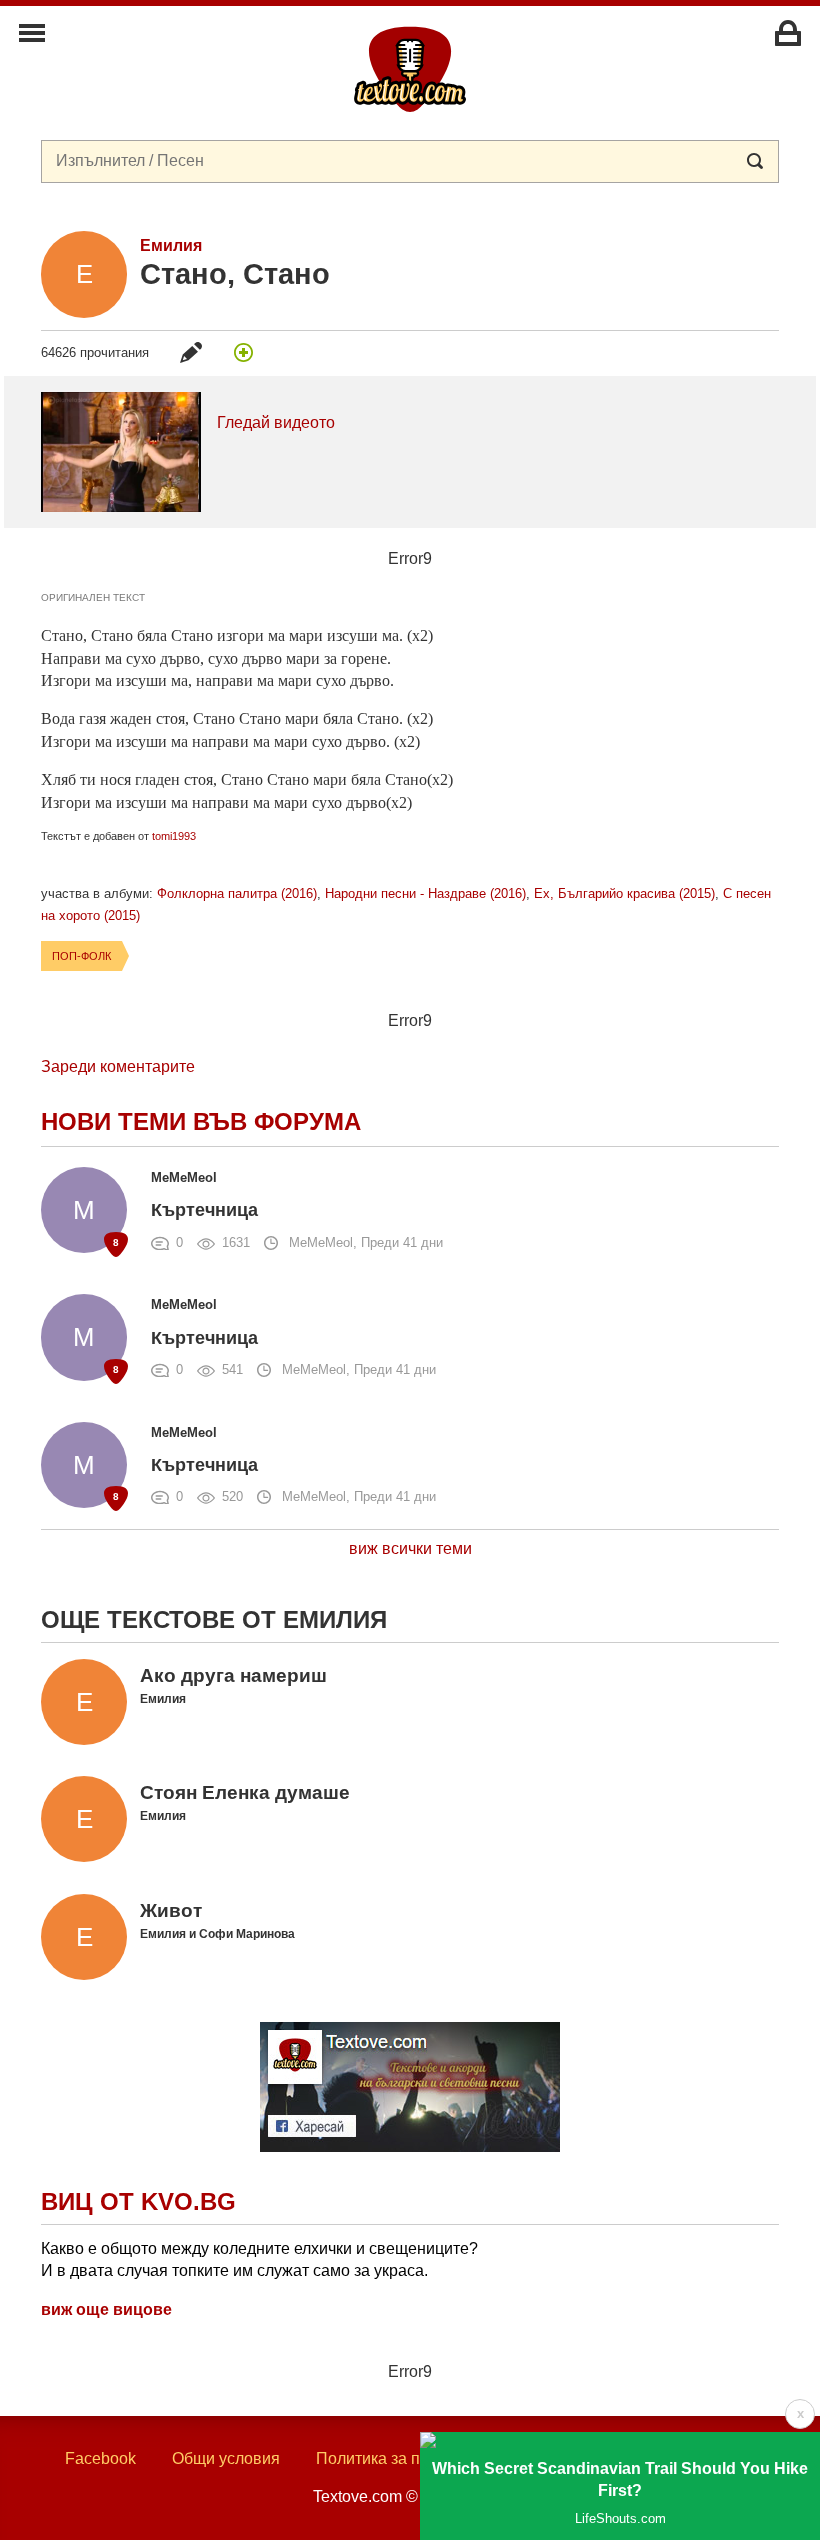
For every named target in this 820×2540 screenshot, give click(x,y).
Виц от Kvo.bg (138, 2201)
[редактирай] (191, 352)
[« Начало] (410, 68)
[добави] (243, 352)
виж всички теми (410, 1548)
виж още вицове (106, 2309)
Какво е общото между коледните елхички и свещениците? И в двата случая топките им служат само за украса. (259, 2259)
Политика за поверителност (419, 2458)
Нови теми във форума (201, 1121)
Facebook (100, 2458)
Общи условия (226, 2458)
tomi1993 (174, 836)
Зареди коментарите (118, 1066)
